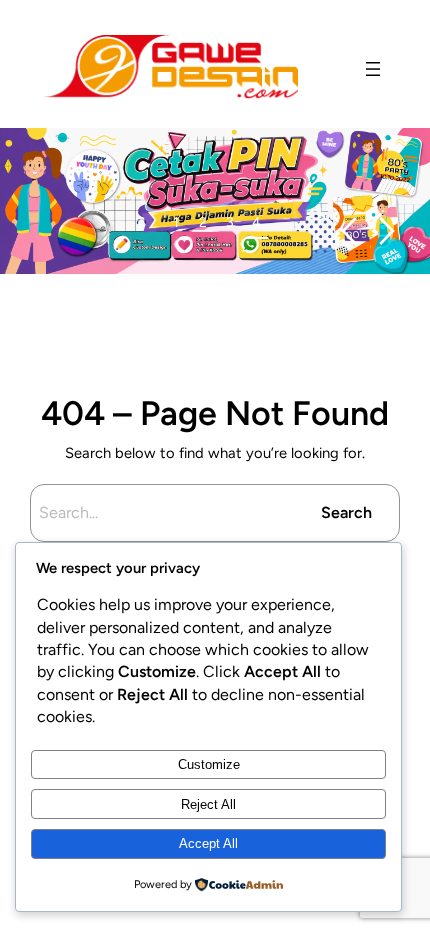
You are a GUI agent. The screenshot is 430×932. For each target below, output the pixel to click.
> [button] (387, 231)
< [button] (348, 231)
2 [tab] (203, 222)
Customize (209, 764)
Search (346, 512)
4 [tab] (256, 222)
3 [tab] (230, 222)
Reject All (208, 804)
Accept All (208, 843)
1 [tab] (176, 222)
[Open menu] (373, 69)
